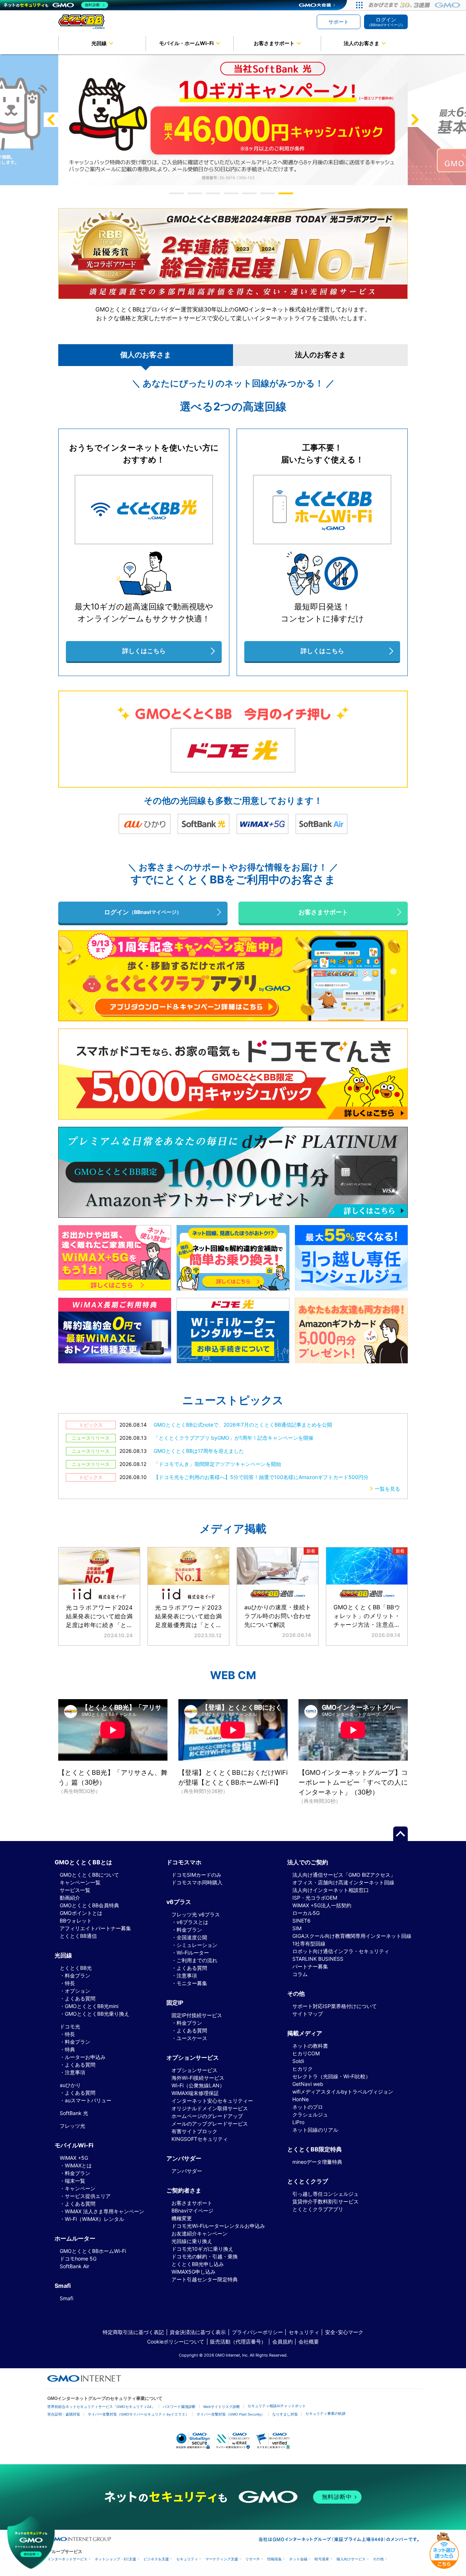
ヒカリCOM (306, 2053)
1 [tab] (178, 193)
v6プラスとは (192, 1922)
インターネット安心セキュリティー (212, 2101)
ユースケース (192, 2038)
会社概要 (309, 2342)
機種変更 (182, 2218)
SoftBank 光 (74, 2113)
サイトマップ (308, 2014)
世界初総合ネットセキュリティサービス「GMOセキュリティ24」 (101, 2407)
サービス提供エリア (88, 2196)
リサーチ (253, 2559)
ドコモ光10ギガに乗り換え (202, 2249)
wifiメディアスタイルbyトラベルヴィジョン (343, 2092)
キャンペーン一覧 (80, 1882)
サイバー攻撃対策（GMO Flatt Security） (231, 2414)
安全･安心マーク (344, 2332)
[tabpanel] (233, 120)
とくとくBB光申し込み (198, 2264)
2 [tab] (197, 193)
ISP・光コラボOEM (315, 1898)
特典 (70, 2049)
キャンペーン (80, 2188)
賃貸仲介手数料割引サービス (325, 2201)
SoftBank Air (74, 2266)
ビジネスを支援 (156, 2559)
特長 (70, 1983)
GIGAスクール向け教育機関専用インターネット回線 (352, 1936)
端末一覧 (75, 2181)
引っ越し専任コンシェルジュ (325, 2194)
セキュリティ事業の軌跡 (325, 2414)
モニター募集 (192, 1983)
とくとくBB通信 (78, 1936)
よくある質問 (80, 1998)
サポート (339, 22)
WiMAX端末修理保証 (195, 2093)
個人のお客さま (146, 355)
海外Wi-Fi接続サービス (198, 2078)
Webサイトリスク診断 (222, 2407)
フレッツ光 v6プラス (196, 1914)
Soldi (298, 2061)
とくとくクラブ (308, 2181)
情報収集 (275, 2559)
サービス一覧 (75, 1890)
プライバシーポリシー (257, 2332)
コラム (300, 1974)
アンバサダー (187, 2171)
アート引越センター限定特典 (205, 2279)
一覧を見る (387, 1489)
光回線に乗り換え (192, 2241)
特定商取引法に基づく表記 (133, 2332)
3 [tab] (215, 193)
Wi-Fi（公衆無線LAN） (198, 2085)
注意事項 (75, 2072)
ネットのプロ (308, 2107)
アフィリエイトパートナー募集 (95, 1928)
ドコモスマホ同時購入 (197, 1882)
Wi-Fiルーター (193, 1953)
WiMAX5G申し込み (193, 2272)
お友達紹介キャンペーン (200, 2233)
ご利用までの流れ (197, 1960)
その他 (378, 2559)
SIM (297, 1928)
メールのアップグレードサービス (210, 2124)
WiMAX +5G (74, 2158)
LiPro (298, 2122)
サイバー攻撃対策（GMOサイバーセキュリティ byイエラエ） (138, 2414)
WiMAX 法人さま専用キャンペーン (104, 2211)
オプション (78, 1991)
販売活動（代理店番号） (238, 2342)
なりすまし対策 (285, 2414)
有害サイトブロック (194, 2131)
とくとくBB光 (76, 1968)
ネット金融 (298, 2559)
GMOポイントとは (81, 1913)
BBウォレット (76, 1921)
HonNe (301, 2099)
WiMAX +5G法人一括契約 (322, 1905)
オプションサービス (194, 2070)
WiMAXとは (78, 2165)
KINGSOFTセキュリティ (200, 2139)
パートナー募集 (310, 1966)
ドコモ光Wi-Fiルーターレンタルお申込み (218, 2226)
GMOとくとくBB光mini (92, 2006)
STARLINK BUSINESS (318, 1959)
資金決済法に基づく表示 (198, 2332)
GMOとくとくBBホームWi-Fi (93, 2251)
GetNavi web (308, 2084)
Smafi (66, 2298)
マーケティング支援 (222, 2559)
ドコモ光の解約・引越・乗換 (205, 2256)
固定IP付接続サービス (197, 2015)
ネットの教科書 (310, 2046)
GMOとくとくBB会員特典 (89, 1905)
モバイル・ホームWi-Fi (186, 43)
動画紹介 (70, 1898)
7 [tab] (288, 193)
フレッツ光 (72, 2126)
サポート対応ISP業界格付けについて (335, 2006)
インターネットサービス (67, 2559)
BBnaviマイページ (192, 2211)
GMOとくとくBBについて (89, 1875)
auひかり (70, 2085)
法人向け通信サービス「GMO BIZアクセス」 (344, 1875)
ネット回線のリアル (315, 2130)
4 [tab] (233, 193)
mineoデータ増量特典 (317, 2162)
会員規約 (283, 2342)
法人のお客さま (362, 43)
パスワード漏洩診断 (179, 2407)
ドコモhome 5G (78, 2259)
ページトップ (400, 1834)
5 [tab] (251, 193)
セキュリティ (304, 2332)
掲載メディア (305, 2033)
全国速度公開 (192, 1937)
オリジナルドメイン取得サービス (210, 2108)
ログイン (386, 22)
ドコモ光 (70, 2026)
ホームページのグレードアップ (207, 2116)
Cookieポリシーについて (176, 2342)
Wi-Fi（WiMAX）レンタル (94, 2219)
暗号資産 (322, 2559)
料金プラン (78, 1975)
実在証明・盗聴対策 (64, 2414)
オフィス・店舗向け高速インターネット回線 (343, 1882)
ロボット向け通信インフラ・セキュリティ (341, 1951)
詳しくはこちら (144, 651)
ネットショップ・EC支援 (115, 2559)
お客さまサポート (274, 43)
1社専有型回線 (309, 1943)
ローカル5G (306, 1913)
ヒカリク (303, 2069)
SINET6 (301, 1921)
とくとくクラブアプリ (318, 2209)
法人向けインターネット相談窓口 (331, 1890)
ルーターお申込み (85, 2057)
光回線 (99, 43)
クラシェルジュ (310, 2114)
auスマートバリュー (88, 2100)
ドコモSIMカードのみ (196, 1875)
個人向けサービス (351, 2559)
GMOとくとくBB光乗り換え (97, 2014)
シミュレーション (197, 1945)
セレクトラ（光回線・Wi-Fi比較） (331, 2076)
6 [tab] (269, 193)
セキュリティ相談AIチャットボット (277, 2406)
